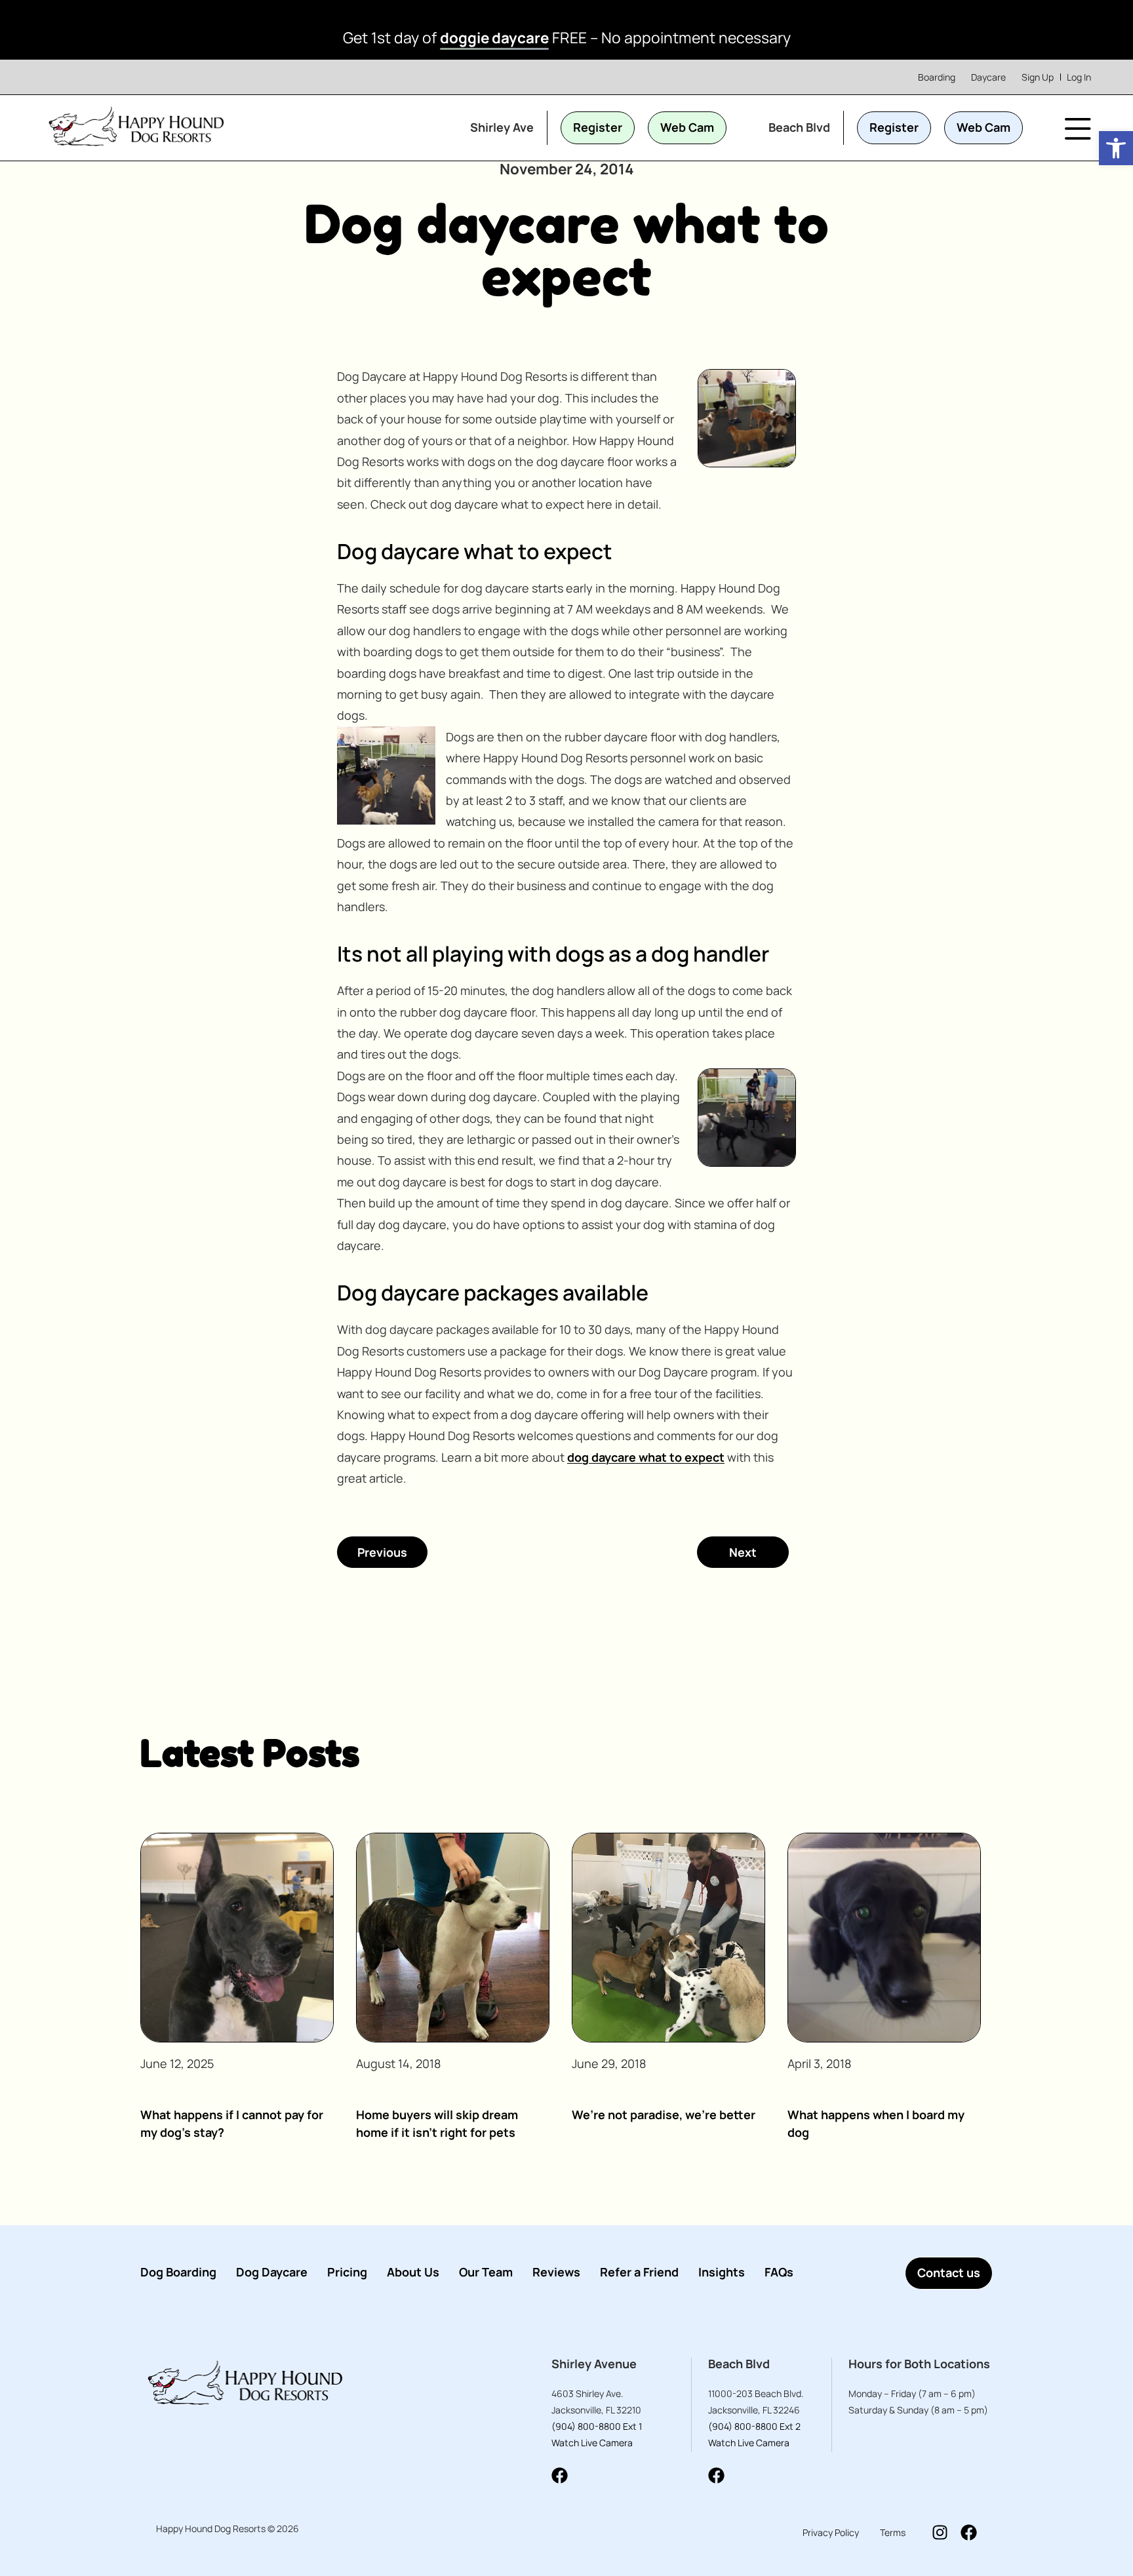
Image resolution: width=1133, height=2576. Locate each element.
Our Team (486, 2272)
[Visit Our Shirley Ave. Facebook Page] (560, 2475)
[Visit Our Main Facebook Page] (969, 2532)
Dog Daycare (272, 2272)
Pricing (347, 2272)
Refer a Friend (639, 2272)
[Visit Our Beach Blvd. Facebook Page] (716, 2475)
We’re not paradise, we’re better (664, 2115)
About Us (413, 2272)
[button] (1116, 148)
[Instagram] (940, 2532)
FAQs (779, 2272)
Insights (722, 2272)
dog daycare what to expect (646, 1457)
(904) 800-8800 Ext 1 (597, 2426)
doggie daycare (494, 38)
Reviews (556, 2272)
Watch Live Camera (592, 2443)
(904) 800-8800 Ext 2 (754, 2426)
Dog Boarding (178, 2272)
